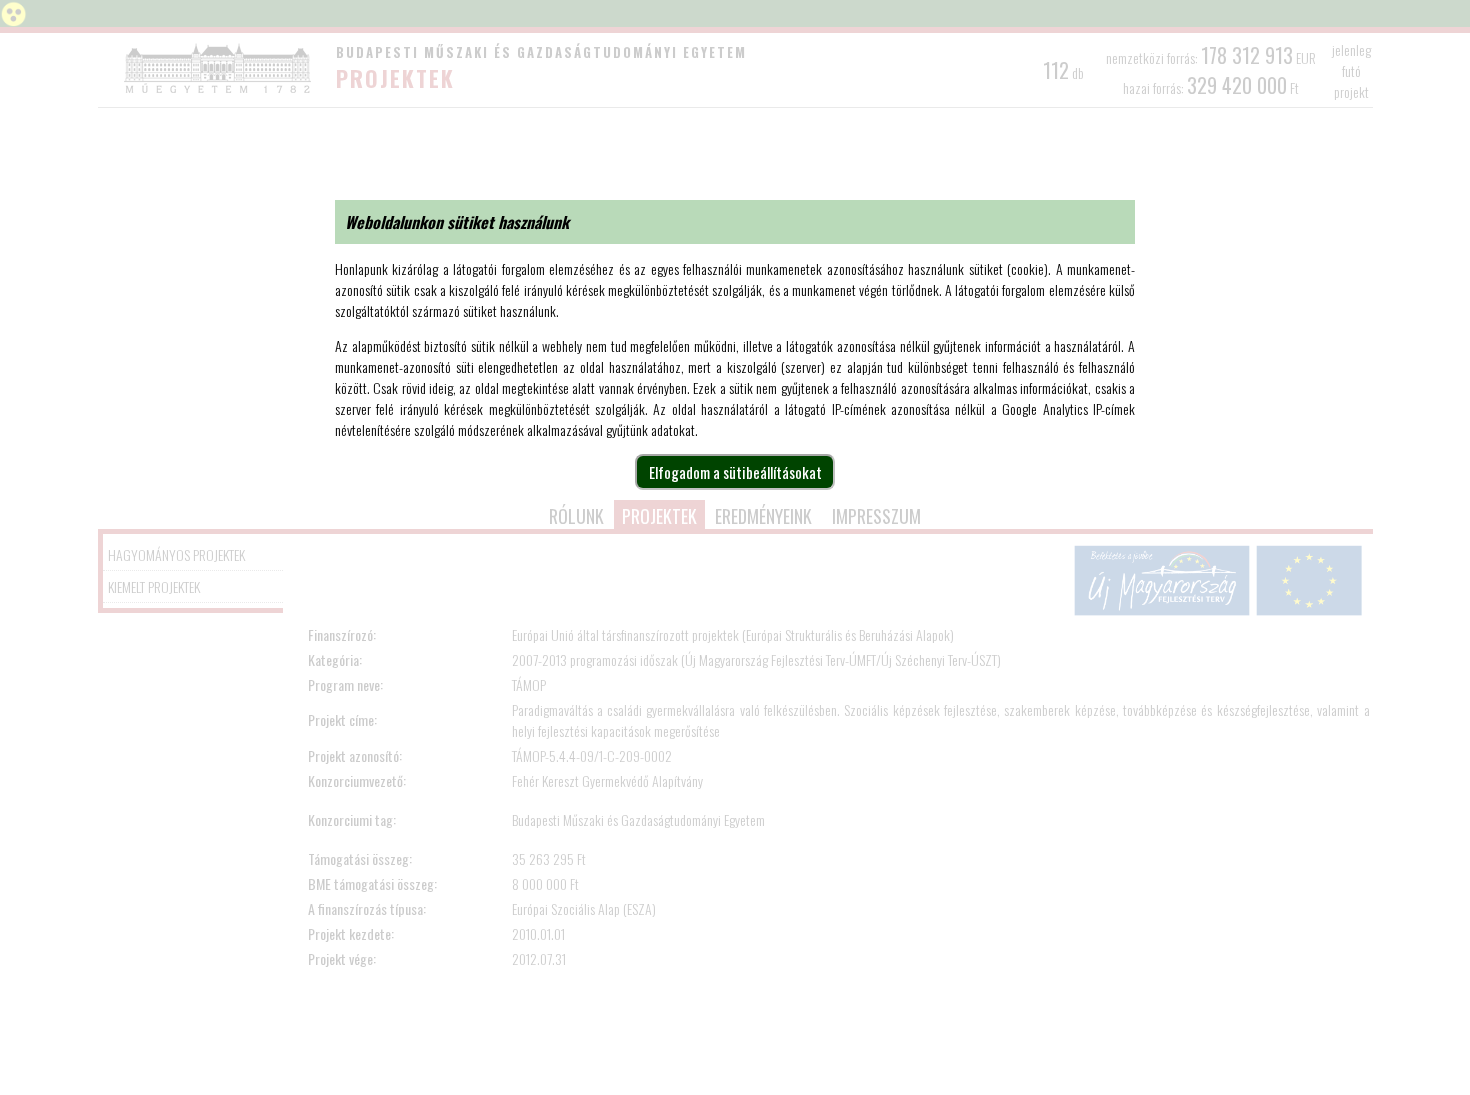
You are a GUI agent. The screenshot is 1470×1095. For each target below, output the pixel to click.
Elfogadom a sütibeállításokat (735, 472)
